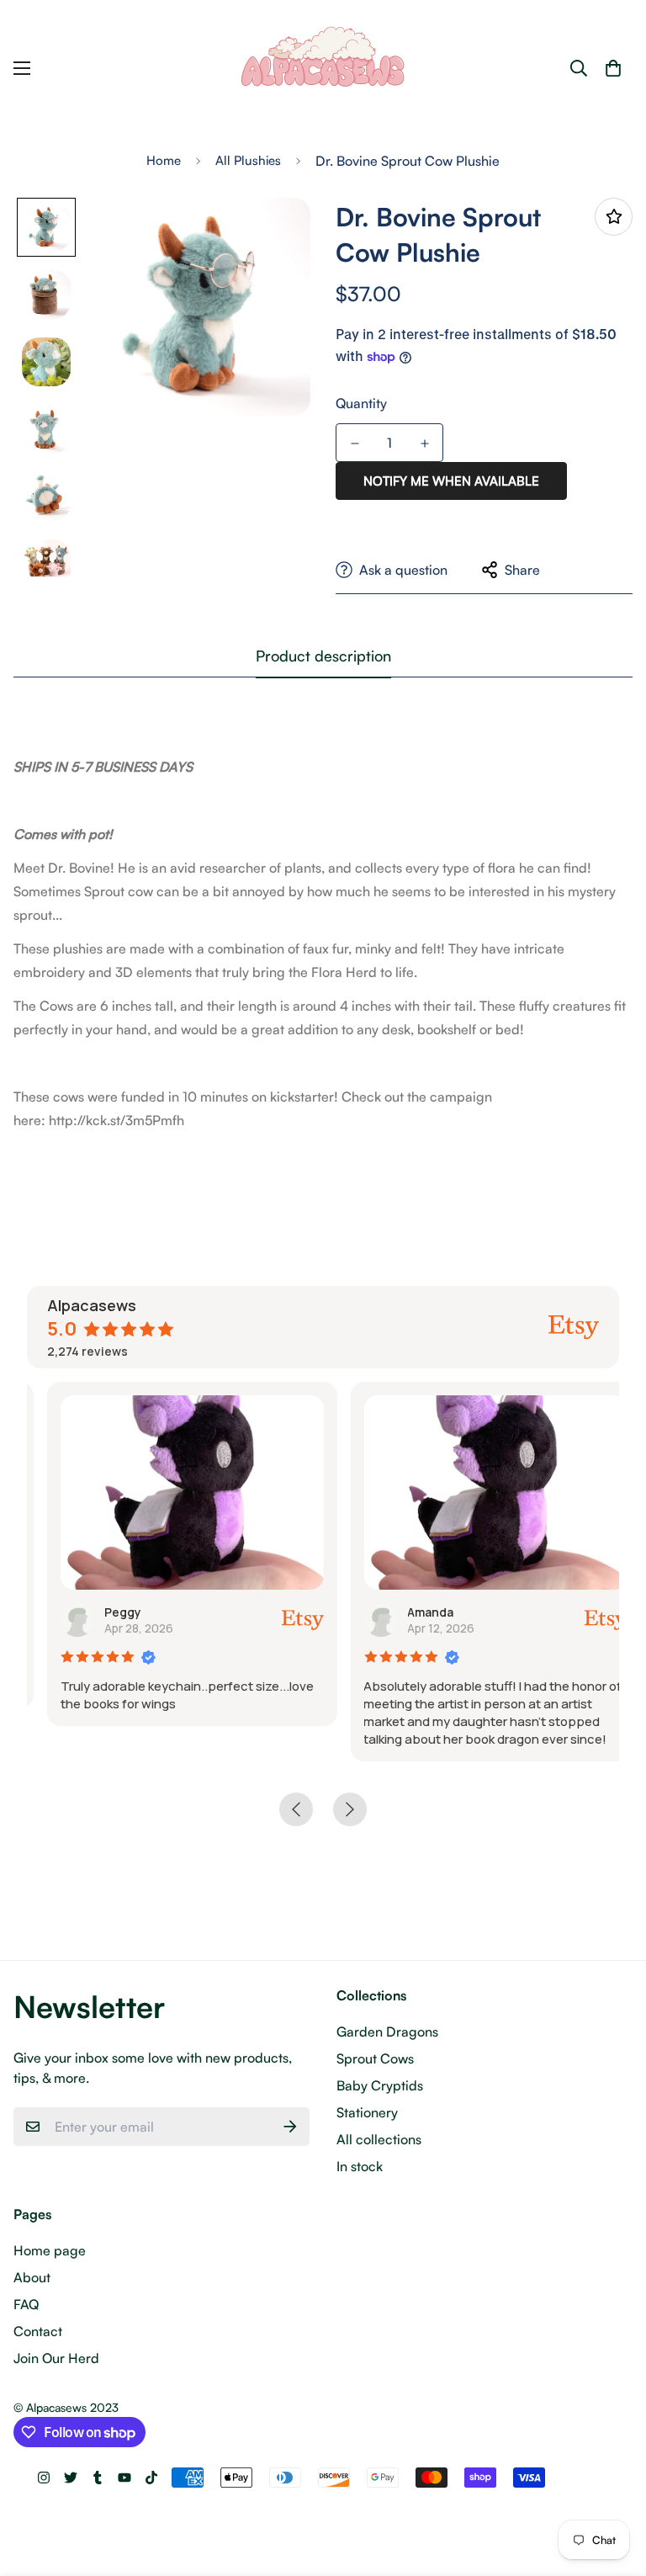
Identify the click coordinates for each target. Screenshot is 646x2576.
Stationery (367, 2112)
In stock (360, 2166)
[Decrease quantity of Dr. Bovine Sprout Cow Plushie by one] (355, 443)
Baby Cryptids (380, 2085)
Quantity (361, 403)
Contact (38, 2331)
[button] (613, 68)
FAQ (26, 2304)
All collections (379, 2139)
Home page (50, 2250)
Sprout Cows (375, 2058)
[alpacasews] (323, 69)
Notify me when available (451, 481)
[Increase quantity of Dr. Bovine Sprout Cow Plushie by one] (424, 443)
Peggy (103, 1612)
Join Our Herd (56, 2358)
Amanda (411, 1612)
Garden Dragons (387, 2032)
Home (164, 160)
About (32, 2277)
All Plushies (248, 160)
